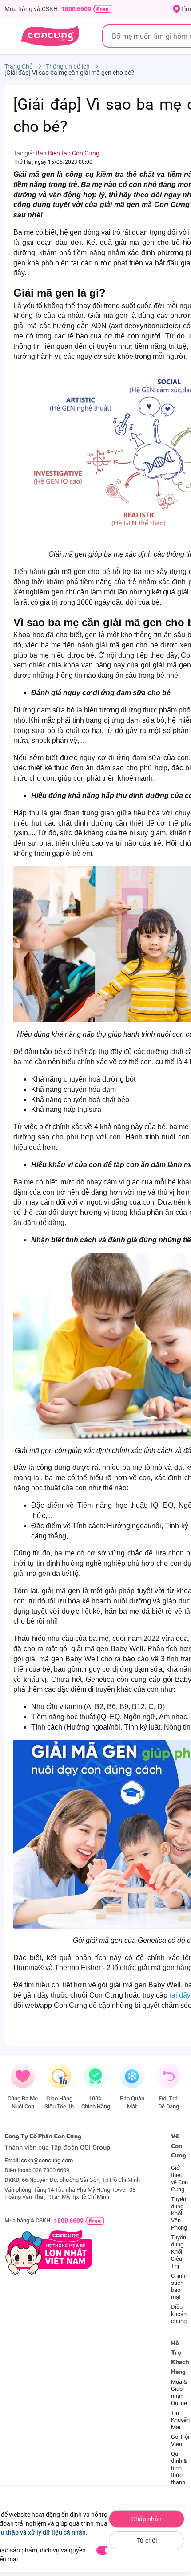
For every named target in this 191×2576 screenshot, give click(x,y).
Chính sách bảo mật (178, 2286)
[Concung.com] (50, 36)
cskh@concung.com (47, 2160)
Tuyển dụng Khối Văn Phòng (179, 2213)
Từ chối (147, 2540)
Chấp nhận (147, 2519)
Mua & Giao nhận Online (179, 2392)
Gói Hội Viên (180, 2440)
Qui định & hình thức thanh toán (179, 2472)
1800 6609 (76, 9)
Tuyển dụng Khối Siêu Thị (179, 2252)
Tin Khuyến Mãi (180, 2420)
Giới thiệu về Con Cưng (179, 2179)
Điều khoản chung (179, 2314)
